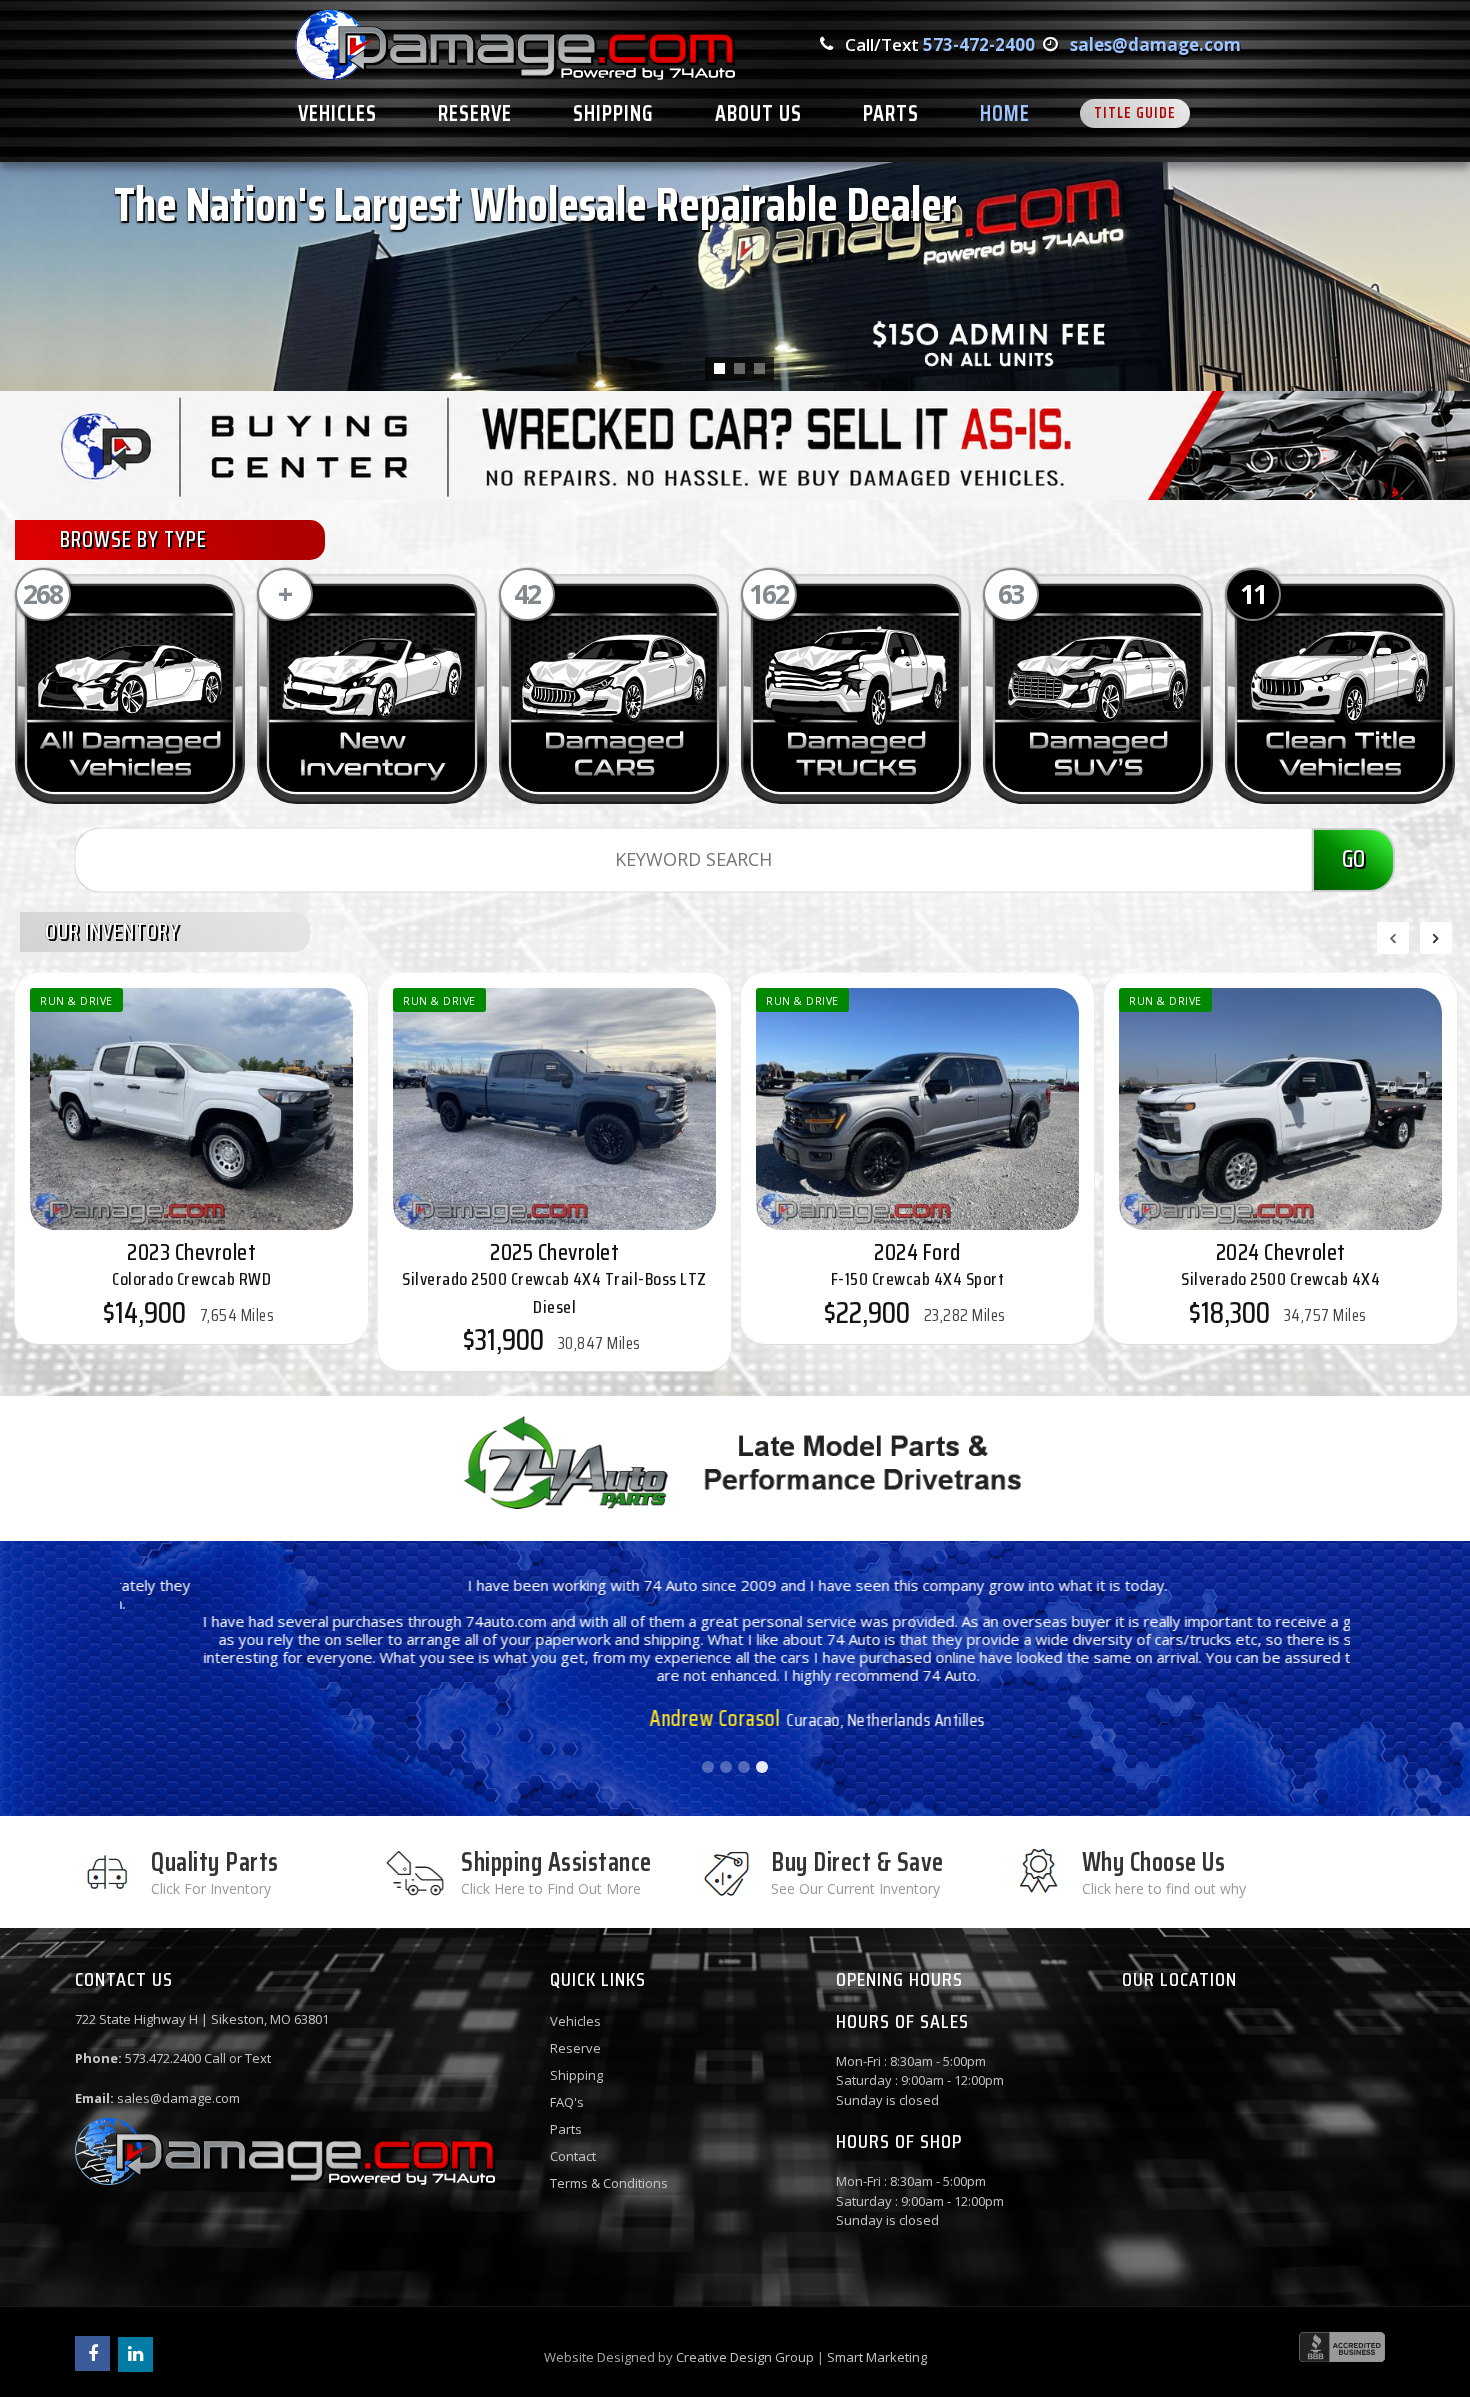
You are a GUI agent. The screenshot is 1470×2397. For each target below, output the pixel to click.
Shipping (576, 2075)
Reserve (575, 2048)
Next (1324, 1653)
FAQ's (567, 2102)
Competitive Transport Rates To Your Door (256, 321)
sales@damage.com (1155, 44)
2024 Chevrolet (1280, 1263)
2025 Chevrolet (554, 1277)
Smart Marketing (877, 2357)
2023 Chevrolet (191, 1263)
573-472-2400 (979, 44)
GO (1353, 859)
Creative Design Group (745, 2357)
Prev (146, 1653)
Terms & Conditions (609, 2183)
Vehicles (575, 2021)
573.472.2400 (163, 2058)
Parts (566, 2129)
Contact (573, 2156)
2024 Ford (918, 1263)
